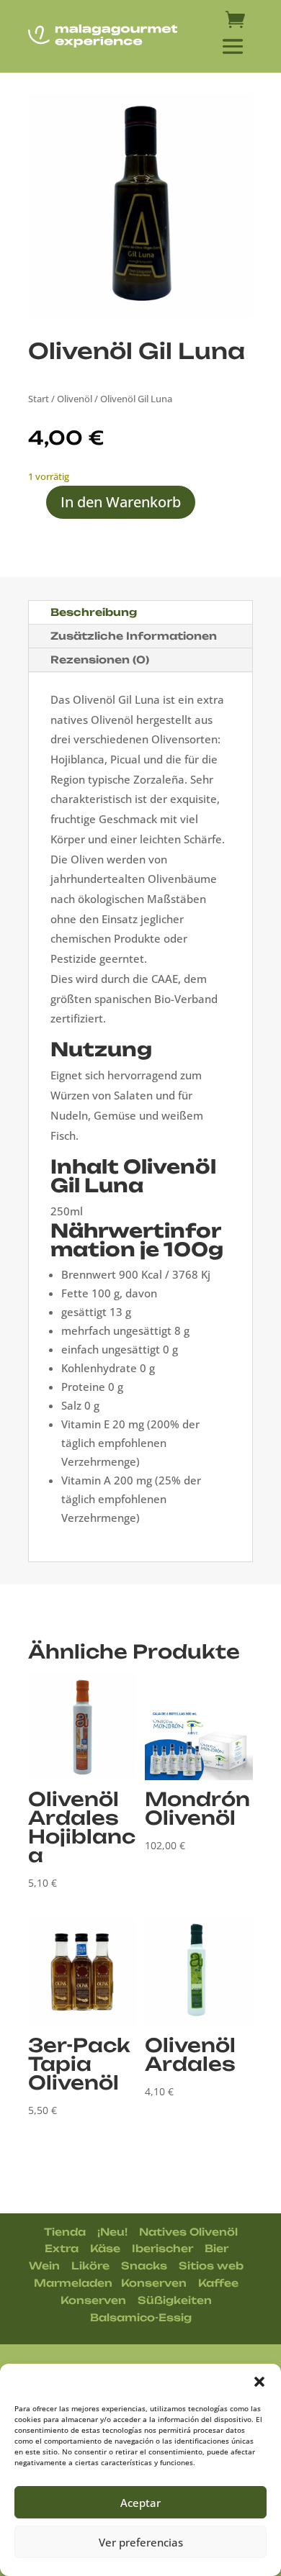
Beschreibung (94, 612)
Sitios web (211, 2266)
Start (39, 399)
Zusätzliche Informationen (134, 636)
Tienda (65, 2232)
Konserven (154, 2283)
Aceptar (140, 2503)
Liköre (90, 2266)
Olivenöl (75, 399)
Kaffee (218, 2283)
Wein (44, 2266)
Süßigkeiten (175, 2300)
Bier (217, 2248)
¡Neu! (112, 2232)
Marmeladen (73, 2283)
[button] (259, 2382)
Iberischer (162, 2248)
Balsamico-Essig (141, 2317)
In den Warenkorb (121, 502)
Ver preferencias (141, 2542)
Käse (105, 2248)
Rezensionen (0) (100, 659)
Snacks (144, 2266)
